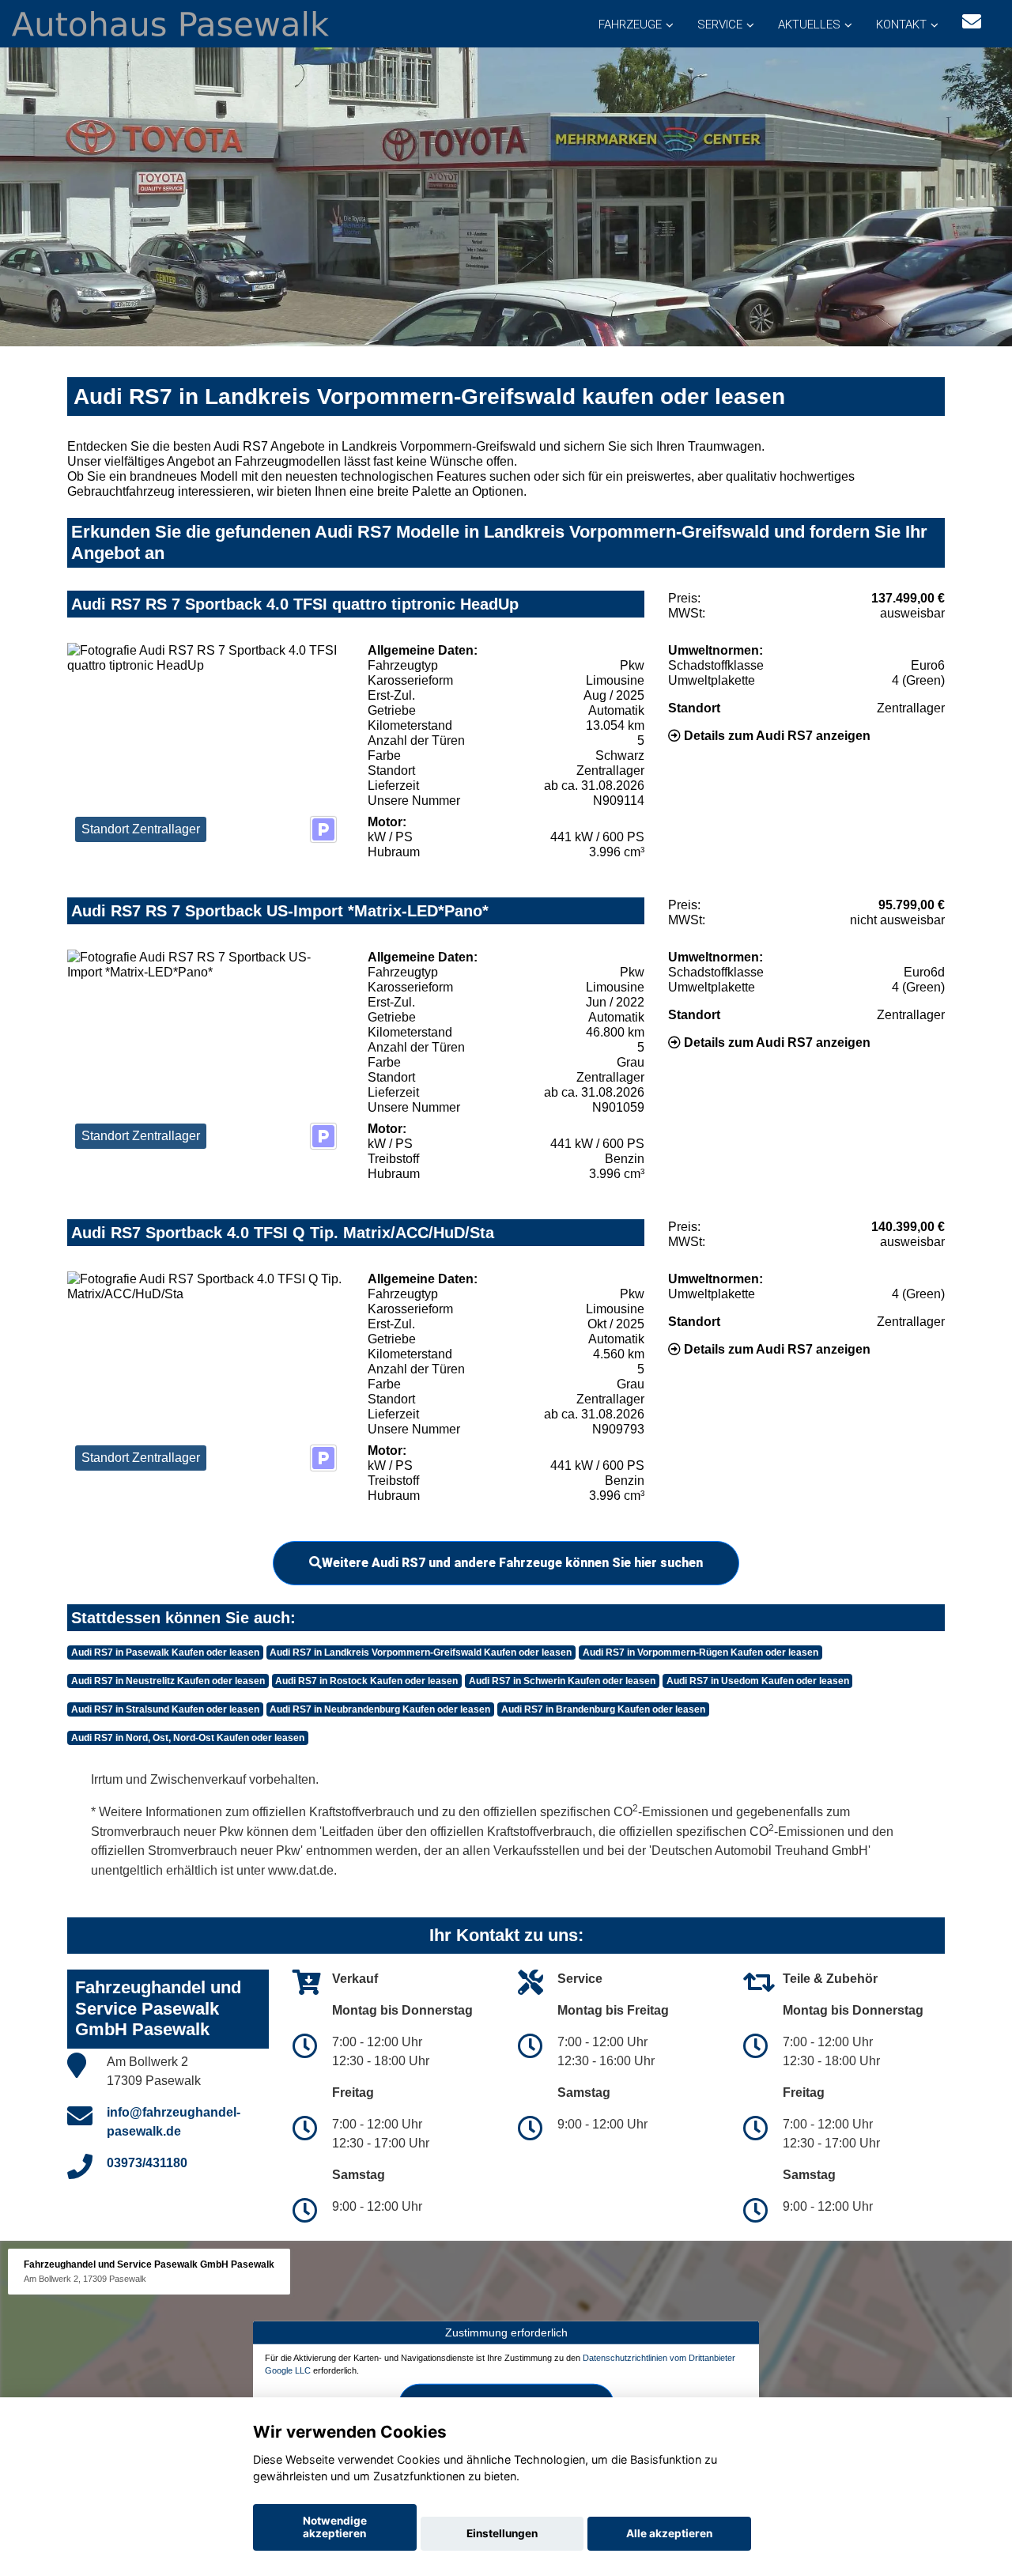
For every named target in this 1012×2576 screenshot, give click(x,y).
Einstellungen (502, 2533)
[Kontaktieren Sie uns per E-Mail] (972, 22)
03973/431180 (147, 2163)
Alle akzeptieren (669, 2533)
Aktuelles (809, 25)
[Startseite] (170, 23)
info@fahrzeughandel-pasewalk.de (174, 2122)
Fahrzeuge (630, 25)
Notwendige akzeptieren (335, 2527)
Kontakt (901, 25)
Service (720, 25)
